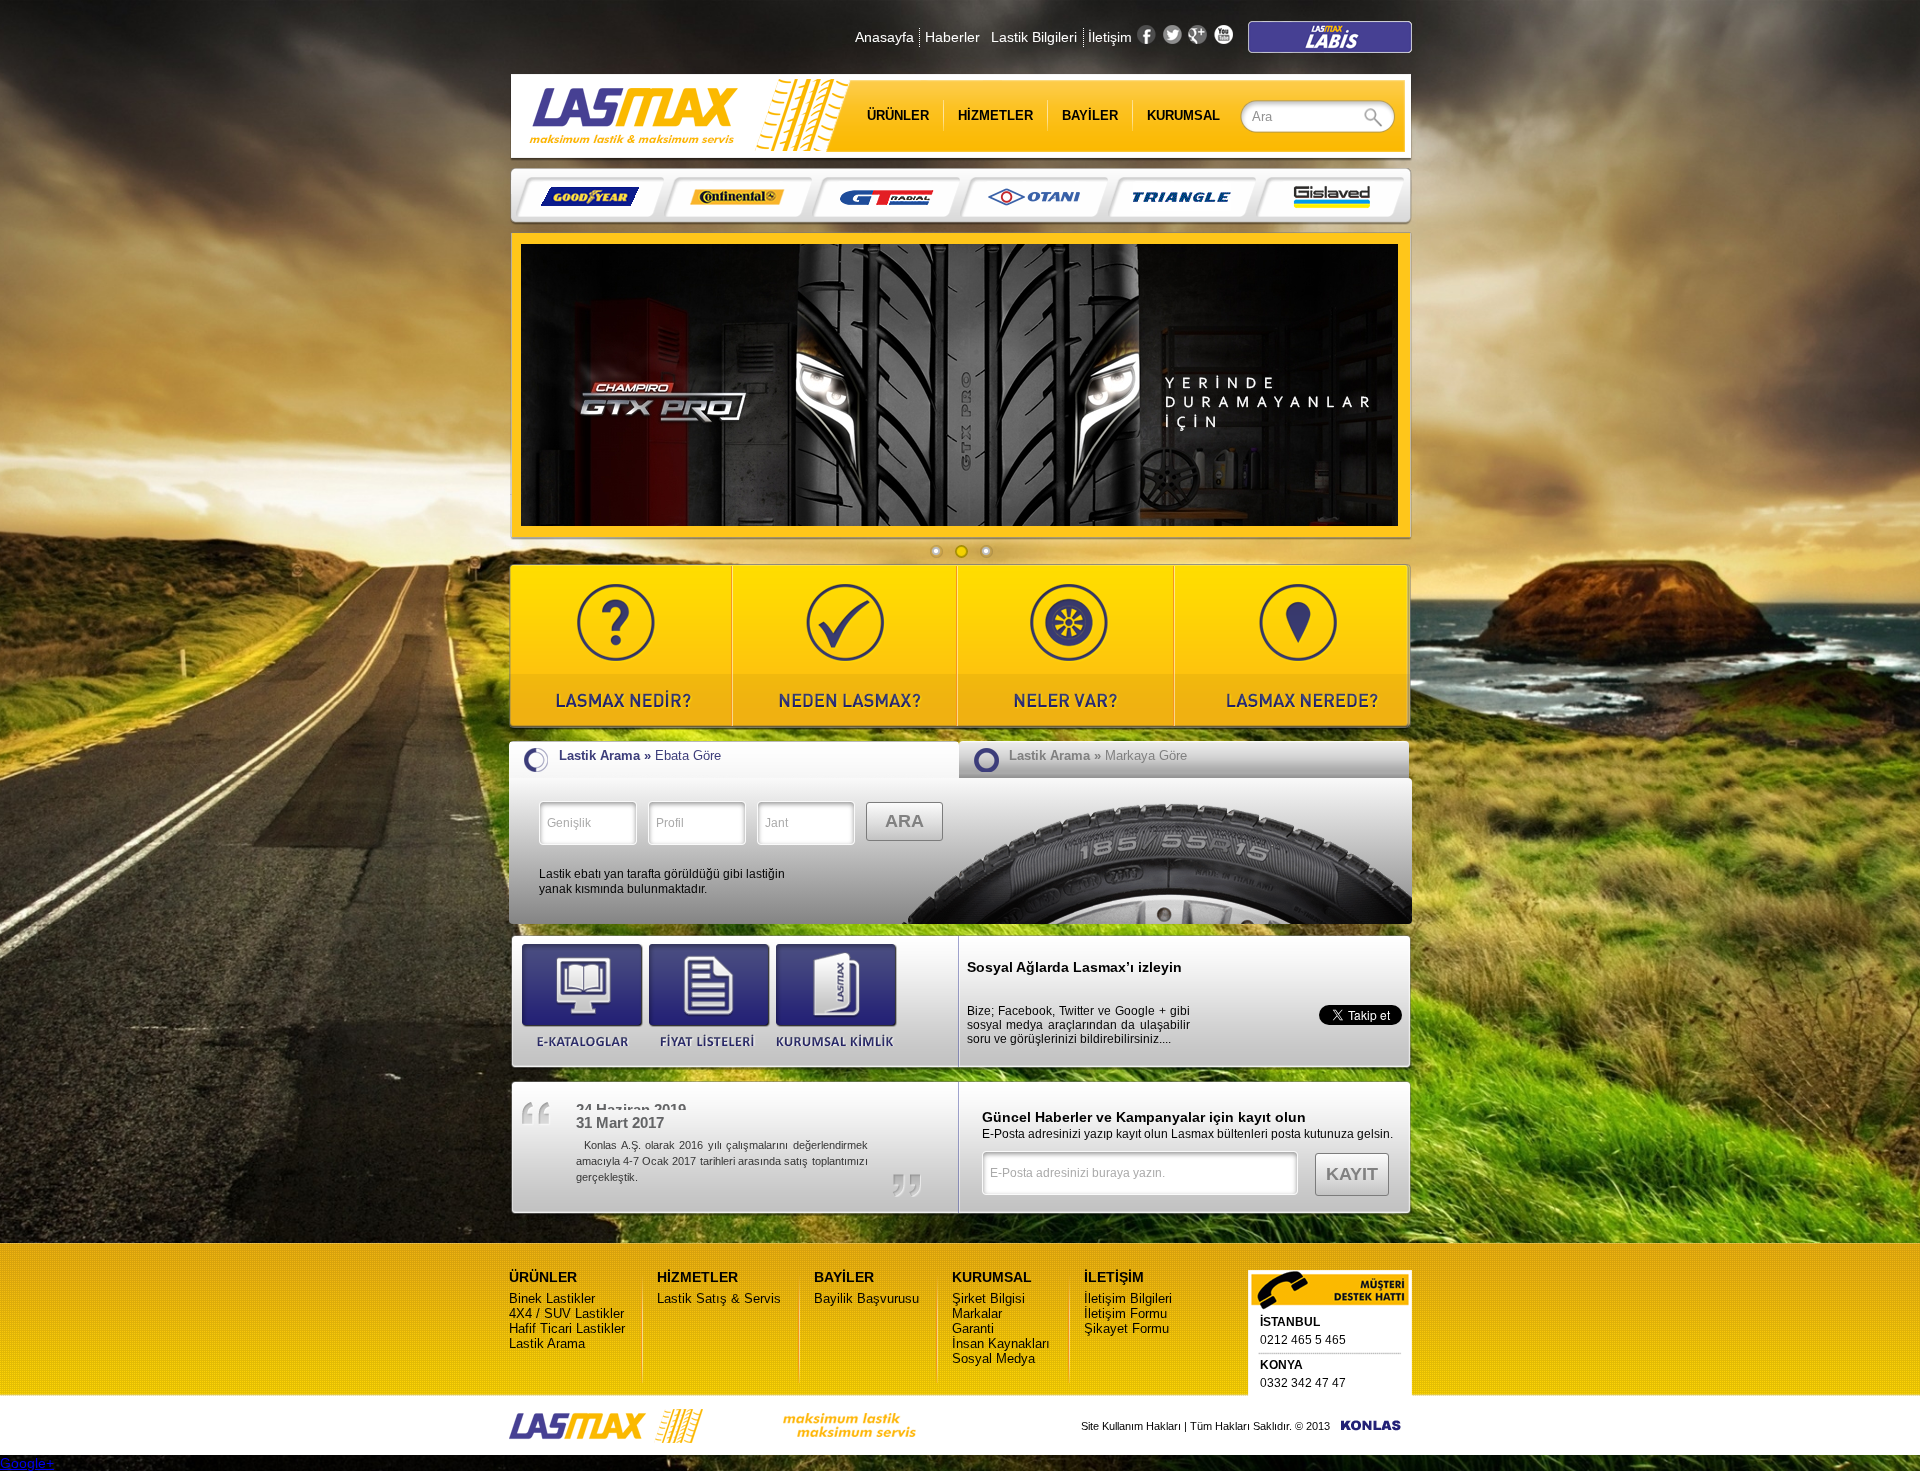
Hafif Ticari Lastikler (567, 1328)
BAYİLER (1090, 115)
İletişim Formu (1125, 1313)
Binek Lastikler (552, 1298)
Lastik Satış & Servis (719, 1298)
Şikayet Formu (1126, 1328)
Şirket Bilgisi (988, 1298)
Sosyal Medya (993, 1358)
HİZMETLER (995, 115)
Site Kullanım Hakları (1131, 1426)
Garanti (973, 1328)
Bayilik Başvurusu (866, 1298)
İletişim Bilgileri (1128, 1298)
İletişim (1110, 37)
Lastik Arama (547, 1343)
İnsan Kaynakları (1001, 1343)
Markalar (977, 1313)
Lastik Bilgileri (1034, 37)
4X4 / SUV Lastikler (566, 1313)
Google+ (27, 1463)
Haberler (952, 37)
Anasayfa (884, 37)
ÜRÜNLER (884, 115)
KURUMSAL (1183, 115)
